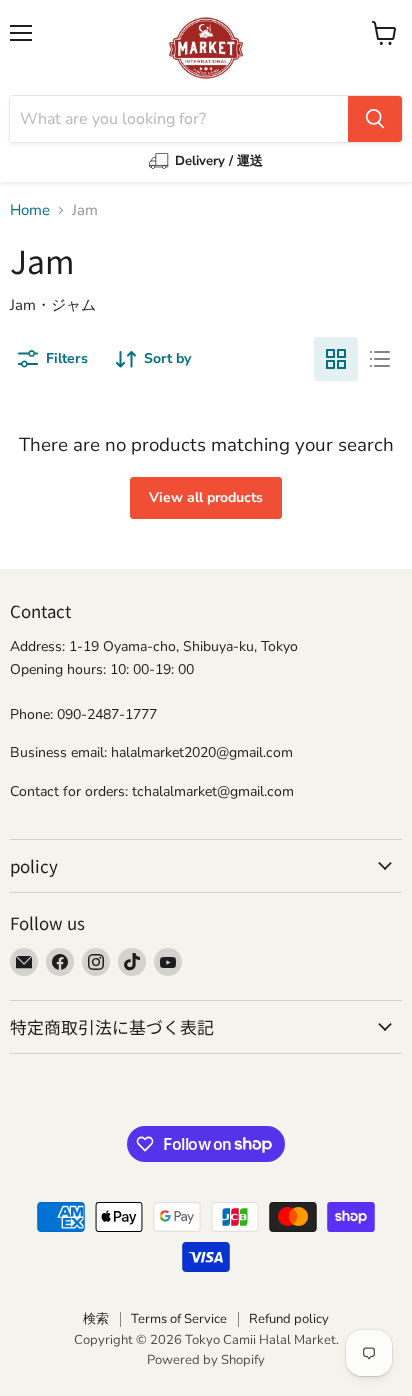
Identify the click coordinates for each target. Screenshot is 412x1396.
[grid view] (336, 359)
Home (30, 210)
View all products (206, 497)
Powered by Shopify (206, 1360)
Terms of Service (179, 1319)
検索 (96, 1319)
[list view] (380, 359)
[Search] (375, 119)
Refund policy (289, 1319)
